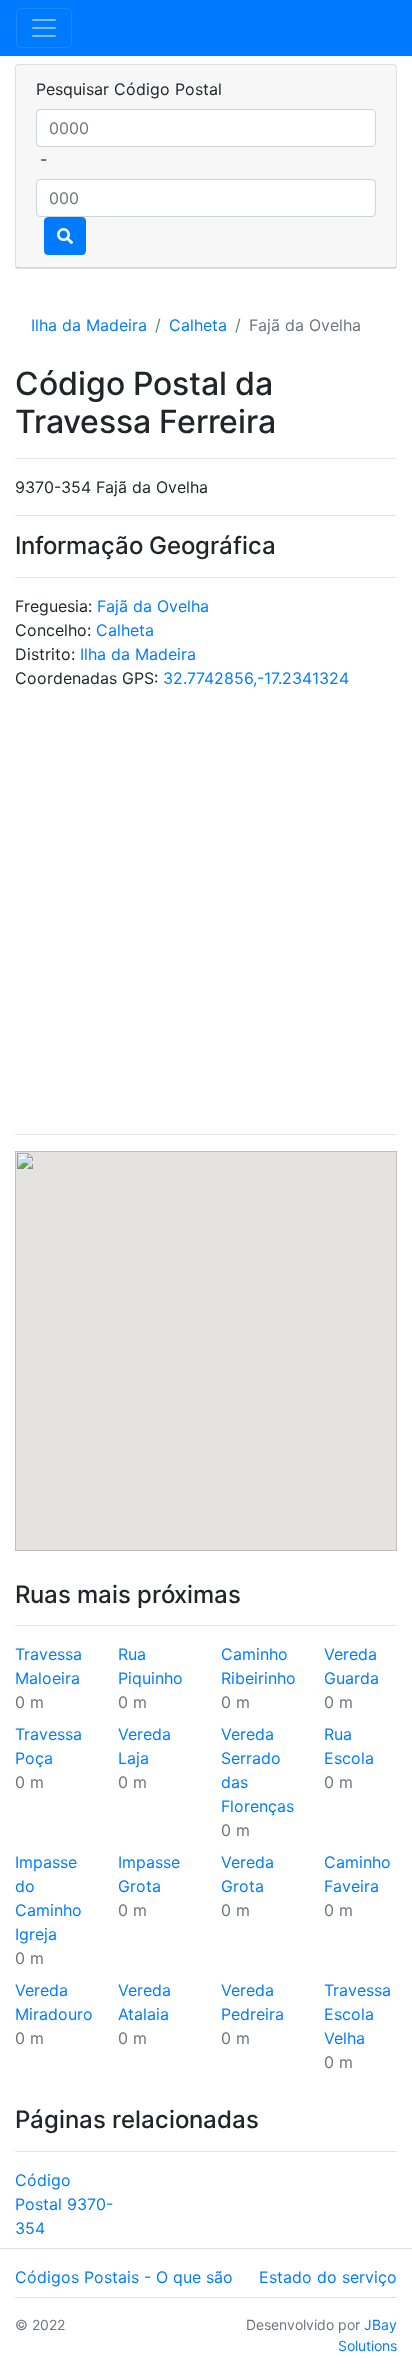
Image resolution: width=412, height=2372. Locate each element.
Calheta (198, 325)
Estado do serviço (328, 2277)
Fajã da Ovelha (153, 606)
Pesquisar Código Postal (129, 89)
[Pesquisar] (65, 236)
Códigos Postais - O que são (124, 2277)
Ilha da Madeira (89, 325)
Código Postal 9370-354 (64, 2204)
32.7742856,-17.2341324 (256, 678)
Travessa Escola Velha (357, 2014)
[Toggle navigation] (44, 28)
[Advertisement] (206, 912)
